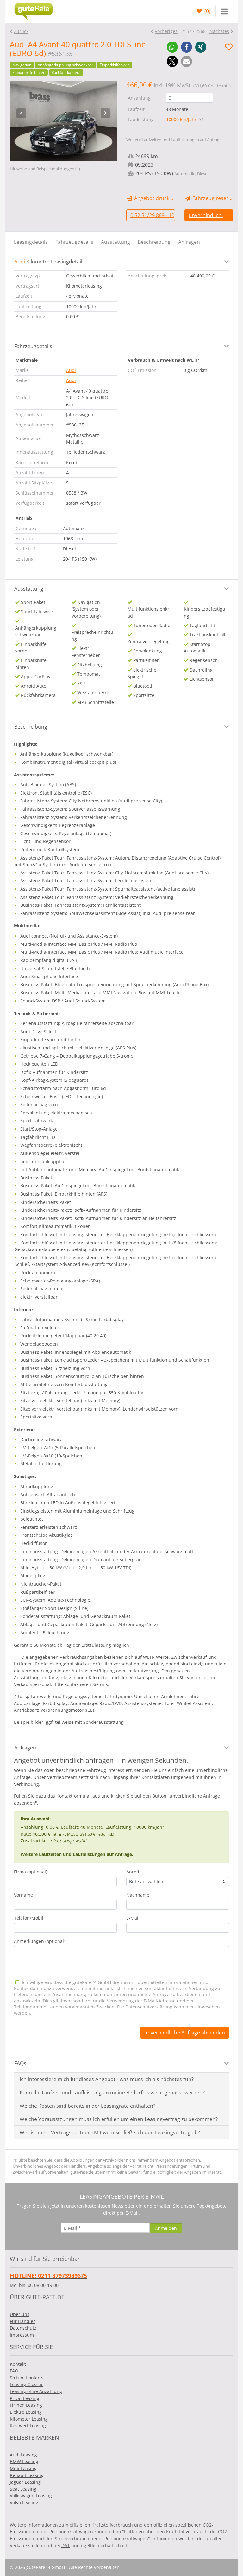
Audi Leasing (23, 2455)
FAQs (20, 2063)
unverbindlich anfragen (211, 215)
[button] (172, 47)
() (207, 11)
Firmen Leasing (26, 2405)
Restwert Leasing (28, 2426)
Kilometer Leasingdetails (50, 262)
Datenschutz (23, 2328)
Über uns (20, 2314)
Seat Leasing (23, 2489)
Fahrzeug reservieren (212, 198)
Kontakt (18, 2364)
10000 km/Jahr (182, 119)
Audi (71, 370)
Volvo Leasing (24, 2503)
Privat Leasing (25, 2398)
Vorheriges (166, 31)
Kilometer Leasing (29, 2419)
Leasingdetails (31, 242)
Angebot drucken (154, 198)
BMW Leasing (24, 2461)
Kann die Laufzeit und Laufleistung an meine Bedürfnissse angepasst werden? (112, 2093)
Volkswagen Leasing (31, 2496)
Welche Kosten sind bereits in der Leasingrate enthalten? (87, 2106)
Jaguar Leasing (25, 2482)
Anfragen (189, 242)
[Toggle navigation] (224, 11)
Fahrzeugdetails (74, 242)
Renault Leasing (27, 2475)
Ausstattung (115, 242)
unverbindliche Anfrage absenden (185, 2033)
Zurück (21, 31)
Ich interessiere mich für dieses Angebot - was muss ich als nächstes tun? (107, 2079)
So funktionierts (27, 2378)
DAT (66, 2545)
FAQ (14, 2371)
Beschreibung (154, 242)
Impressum (22, 2335)
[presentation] (21, 113)
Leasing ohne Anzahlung (36, 2391)
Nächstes (219, 31)
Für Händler (22, 2321)
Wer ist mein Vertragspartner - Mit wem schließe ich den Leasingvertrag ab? (110, 2132)
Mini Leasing (23, 2468)
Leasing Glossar (26, 2384)
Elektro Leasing (26, 2412)
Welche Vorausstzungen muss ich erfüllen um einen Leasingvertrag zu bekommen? (119, 2119)
